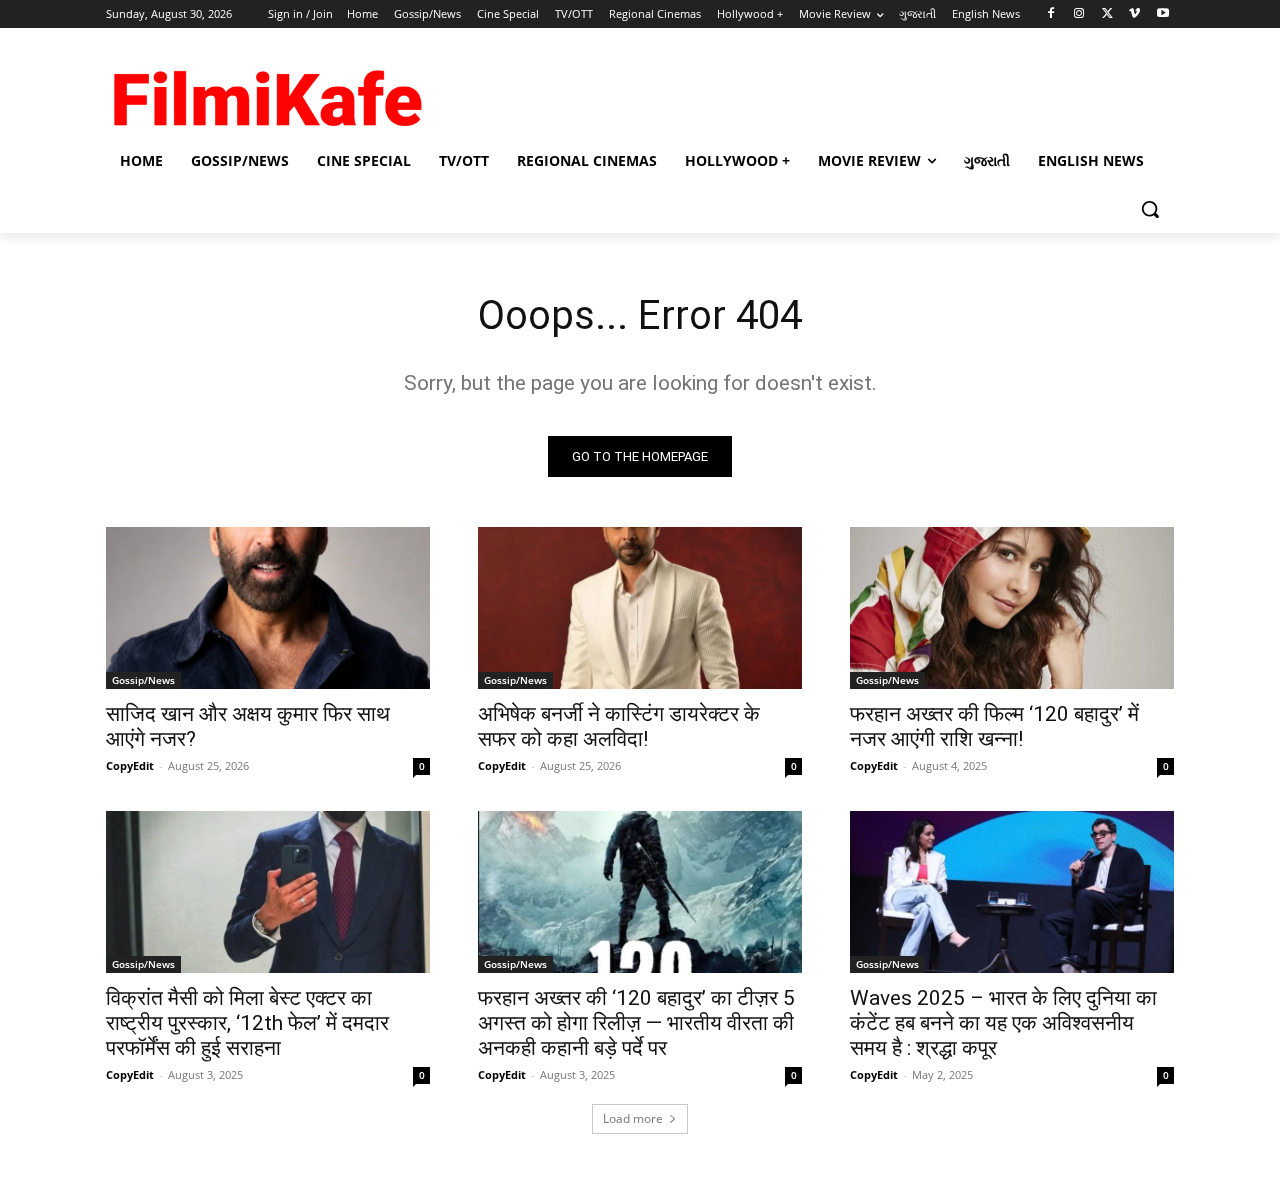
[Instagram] (1079, 14)
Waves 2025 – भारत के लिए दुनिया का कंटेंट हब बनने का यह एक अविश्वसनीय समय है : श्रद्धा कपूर (1003, 1023)
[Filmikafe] (266, 92)
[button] (1150, 209)
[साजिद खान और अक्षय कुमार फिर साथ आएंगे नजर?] (268, 608)
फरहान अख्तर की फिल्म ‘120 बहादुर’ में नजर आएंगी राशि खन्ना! (994, 726)
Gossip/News (143, 680)
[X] (1107, 14)
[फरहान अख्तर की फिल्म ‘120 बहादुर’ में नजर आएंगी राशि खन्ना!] (1012, 608)
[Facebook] (1051, 14)
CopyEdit (130, 765)
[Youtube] (1162, 14)
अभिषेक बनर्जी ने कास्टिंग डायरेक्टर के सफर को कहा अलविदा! (619, 726)
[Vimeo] (1134, 14)
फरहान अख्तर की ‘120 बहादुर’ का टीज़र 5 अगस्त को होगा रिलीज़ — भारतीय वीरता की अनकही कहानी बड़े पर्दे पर (636, 1023)
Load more (633, 1118)
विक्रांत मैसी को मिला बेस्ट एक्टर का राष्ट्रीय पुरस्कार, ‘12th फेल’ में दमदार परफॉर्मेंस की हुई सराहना (247, 1023)
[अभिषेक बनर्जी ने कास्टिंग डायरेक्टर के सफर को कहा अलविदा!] (640, 608)
